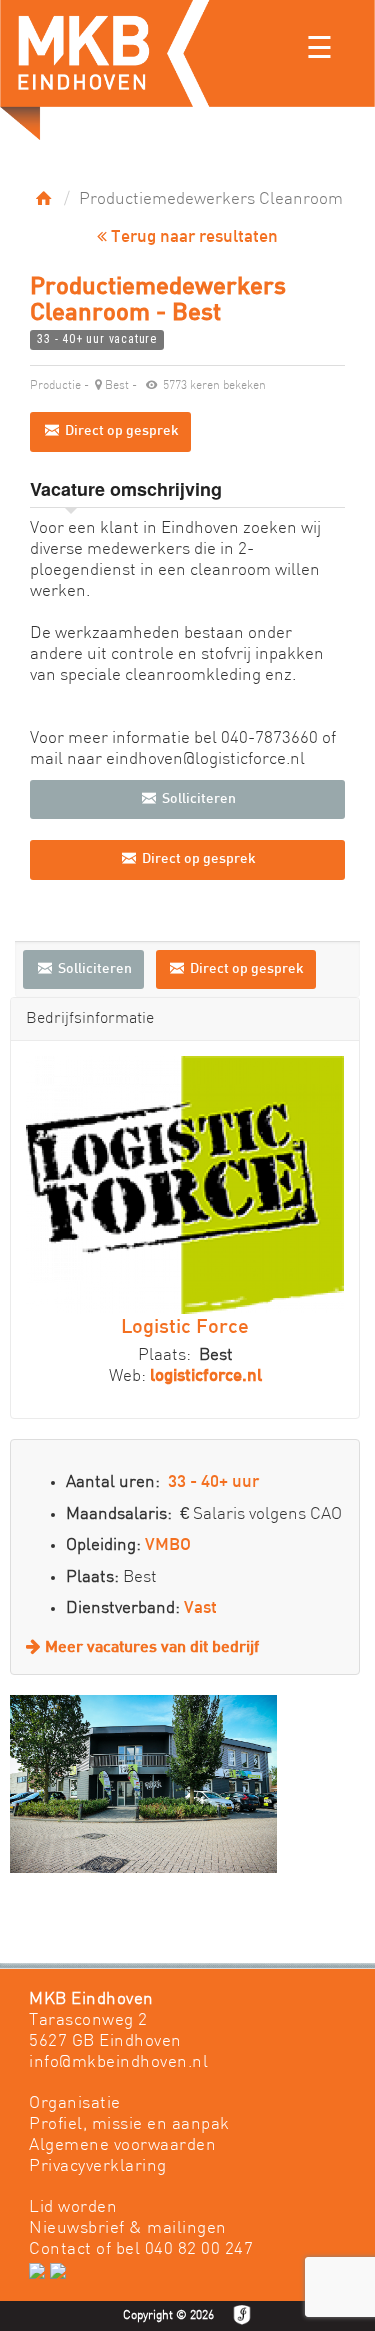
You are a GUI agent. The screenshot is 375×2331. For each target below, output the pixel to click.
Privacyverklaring (98, 2166)
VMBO (168, 1546)
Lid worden (73, 2207)
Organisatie (75, 2103)
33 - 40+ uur (213, 1483)
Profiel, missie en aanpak (129, 2124)
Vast (200, 1609)
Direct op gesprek (120, 431)
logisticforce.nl (206, 1377)
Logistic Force (185, 1328)
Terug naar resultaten (192, 238)
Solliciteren (197, 799)
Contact (60, 2249)
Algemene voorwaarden (122, 2145)
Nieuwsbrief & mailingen (128, 2228)
